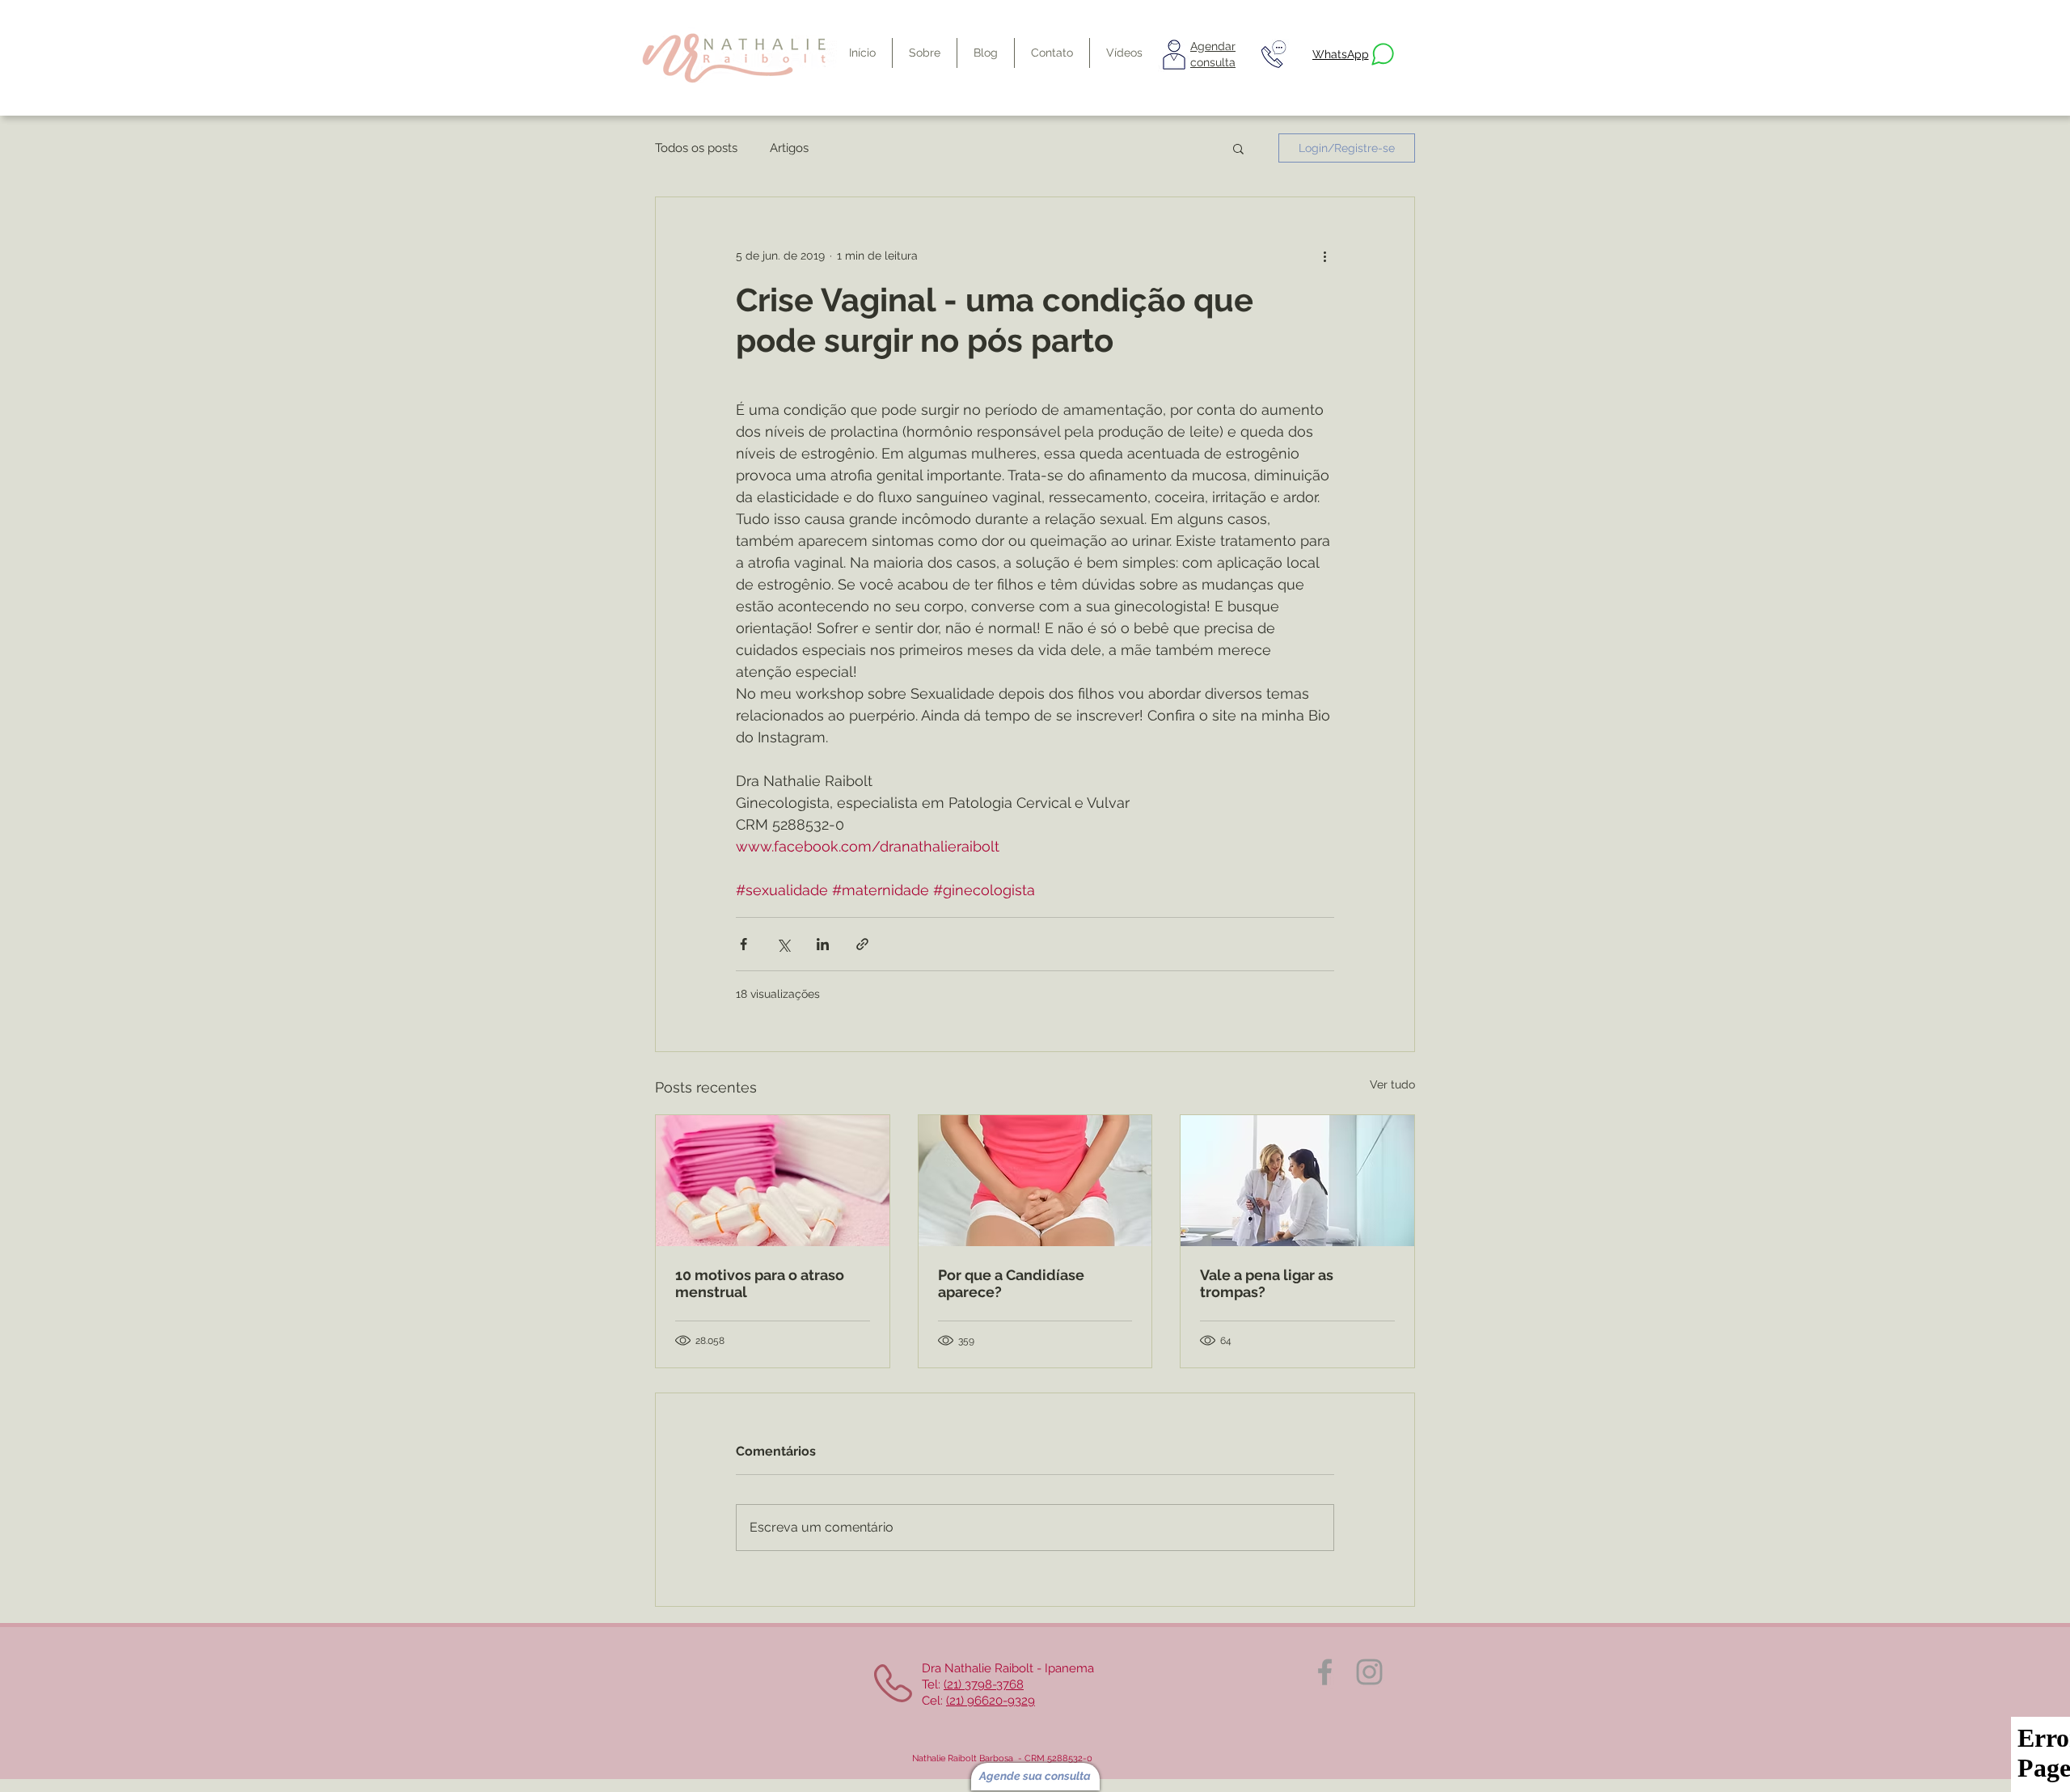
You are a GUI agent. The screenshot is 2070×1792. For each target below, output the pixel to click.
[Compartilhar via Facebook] (744, 944)
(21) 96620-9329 (991, 1701)
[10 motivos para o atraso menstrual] (773, 1181)
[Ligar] (1273, 54)
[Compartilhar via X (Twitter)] (783, 944)
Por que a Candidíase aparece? (1011, 1283)
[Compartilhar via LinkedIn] (823, 944)
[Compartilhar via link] (862, 944)
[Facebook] (1325, 1672)
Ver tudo (1392, 1084)
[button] (1238, 148)
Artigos (789, 148)
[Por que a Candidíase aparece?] (1035, 1181)
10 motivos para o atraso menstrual (760, 1283)
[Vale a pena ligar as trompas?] (1297, 1181)
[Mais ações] (1324, 256)
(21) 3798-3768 (984, 1684)
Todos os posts (696, 148)
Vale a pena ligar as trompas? (1267, 1283)
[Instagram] (1369, 1672)
